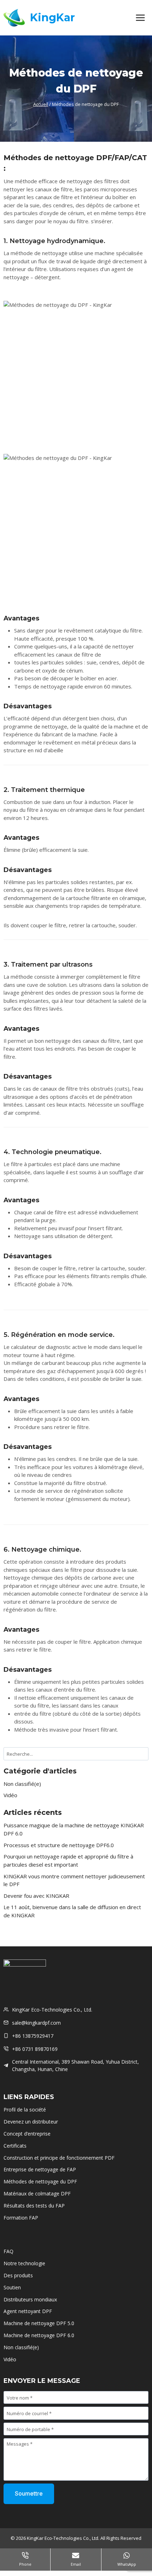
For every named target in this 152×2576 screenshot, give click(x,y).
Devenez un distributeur (31, 2122)
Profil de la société (25, 2110)
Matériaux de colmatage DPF (37, 2193)
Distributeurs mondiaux (30, 2299)
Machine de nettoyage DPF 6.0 (39, 2335)
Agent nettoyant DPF (28, 2311)
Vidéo (10, 1795)
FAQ (8, 2251)
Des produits (18, 2275)
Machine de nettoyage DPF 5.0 (39, 2323)
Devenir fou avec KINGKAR (36, 1896)
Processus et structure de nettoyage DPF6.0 (59, 1845)
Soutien (12, 2287)
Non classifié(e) (22, 1784)
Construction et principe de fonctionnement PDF (59, 2158)
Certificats (15, 2146)
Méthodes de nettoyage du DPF (40, 2181)
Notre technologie (24, 2263)
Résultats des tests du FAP (34, 2206)
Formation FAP (21, 2218)
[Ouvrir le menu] (140, 18)
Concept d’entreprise (27, 2134)
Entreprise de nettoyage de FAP (40, 2169)
